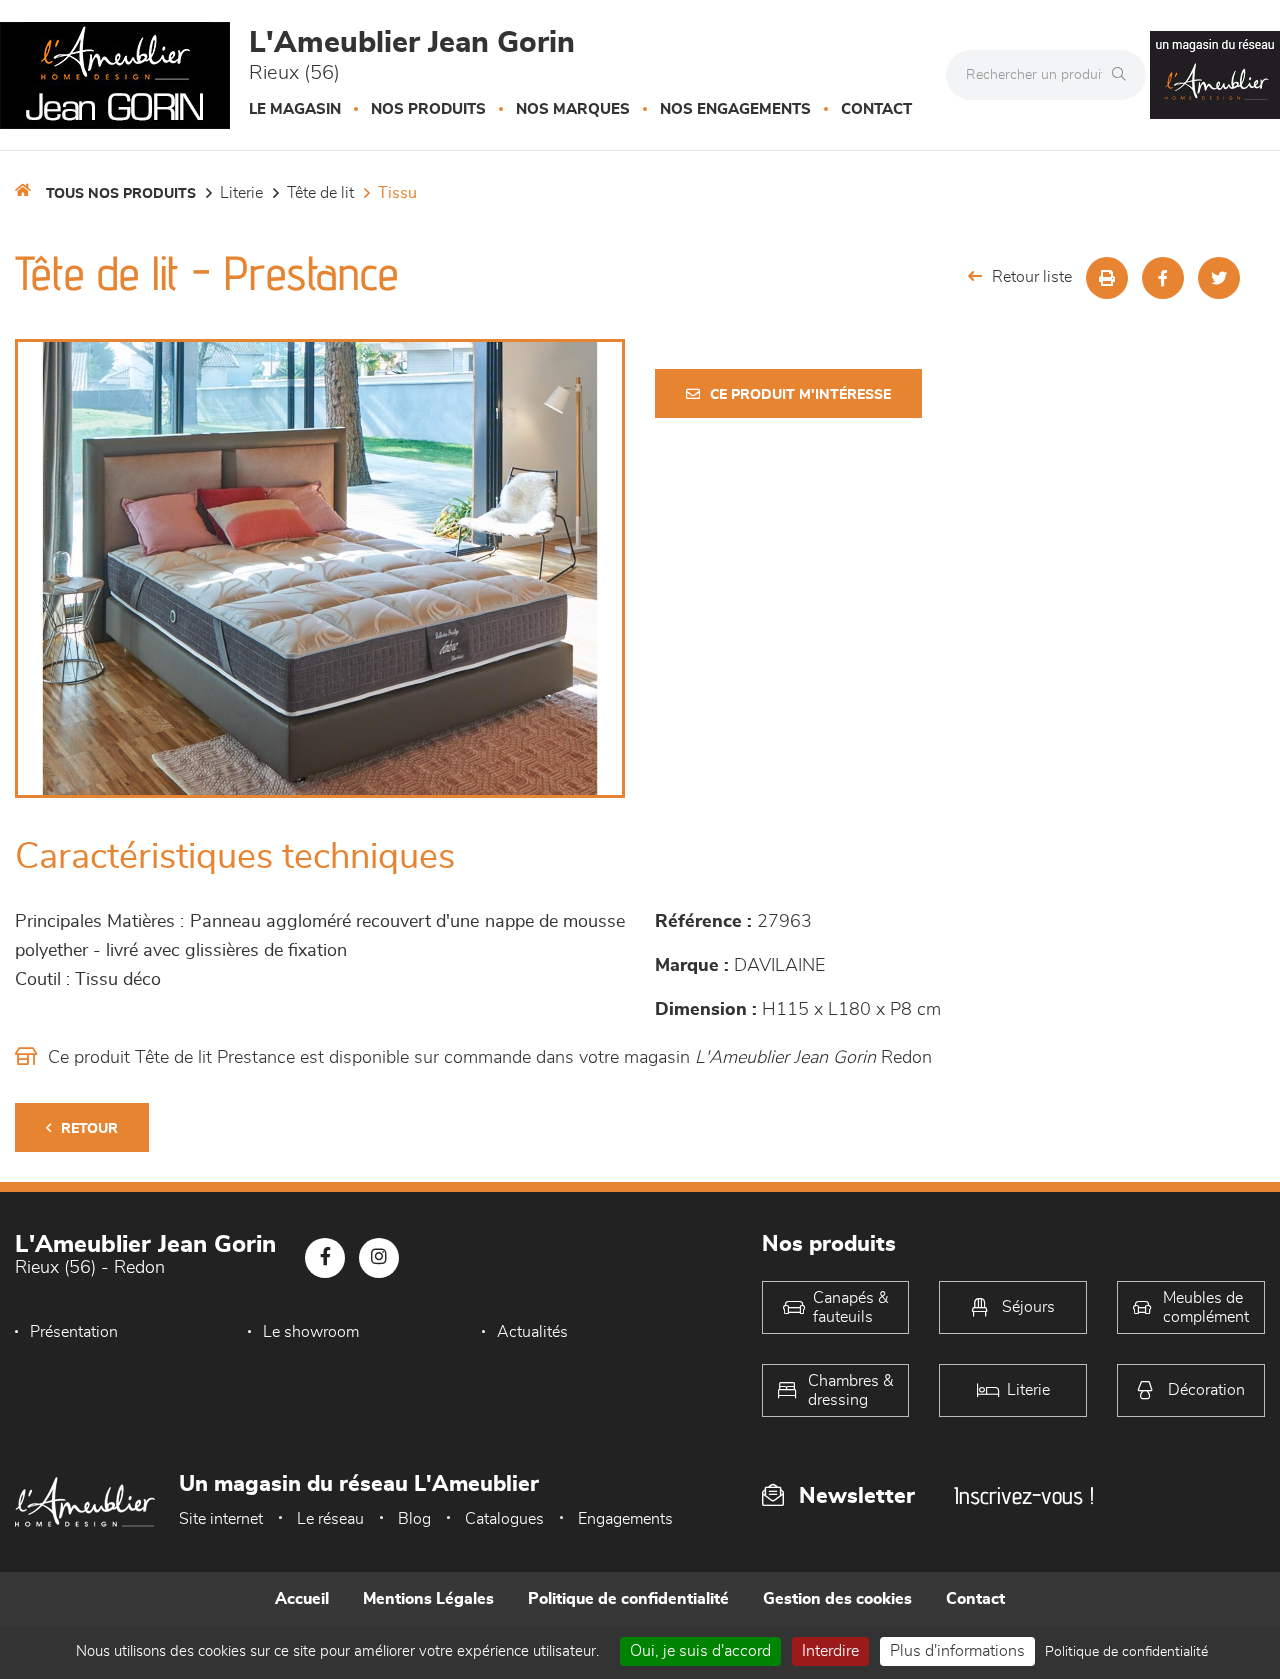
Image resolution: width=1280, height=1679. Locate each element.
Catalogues (504, 1519)
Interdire (830, 1651)
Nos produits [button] (428, 109)
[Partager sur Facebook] (1163, 278)
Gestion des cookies (837, 1599)
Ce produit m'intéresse (800, 395)
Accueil (302, 1599)
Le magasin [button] (295, 109)
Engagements (625, 1519)
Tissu (397, 193)
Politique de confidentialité (628, 1599)
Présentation (74, 1332)
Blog (414, 1519)
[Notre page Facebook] (325, 1258)
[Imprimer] (1107, 278)
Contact (876, 109)
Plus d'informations (957, 1651)
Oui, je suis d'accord (700, 1651)
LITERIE (241, 193)
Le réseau (330, 1519)
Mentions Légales (428, 1599)
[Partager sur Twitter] (1219, 278)
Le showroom (311, 1332)
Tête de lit (320, 193)
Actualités (532, 1332)
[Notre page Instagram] (379, 1258)
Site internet (221, 1519)
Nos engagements (735, 109)
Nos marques (573, 109)
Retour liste (1032, 277)
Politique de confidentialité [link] (1126, 1652)
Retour (89, 1129)
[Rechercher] (1124, 75)
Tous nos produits (121, 194)
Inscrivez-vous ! (1024, 1495)
